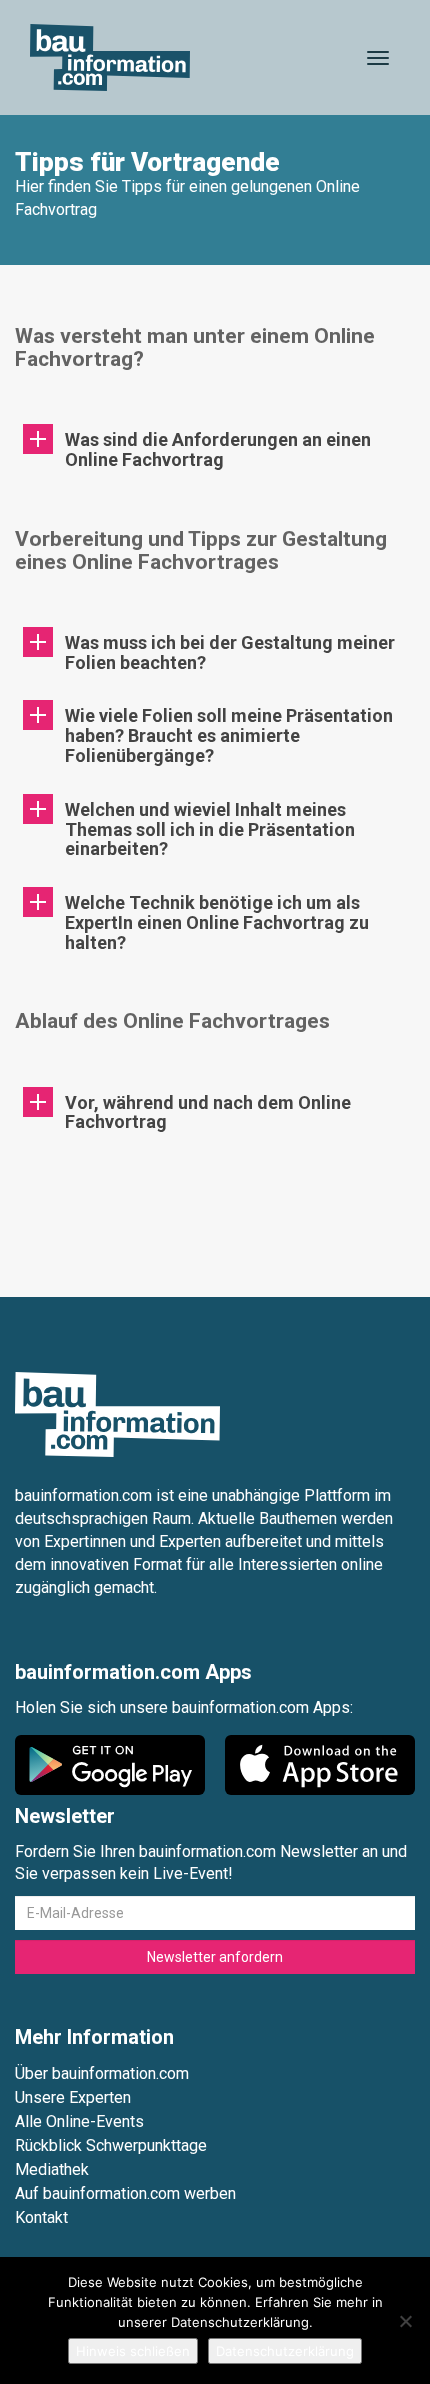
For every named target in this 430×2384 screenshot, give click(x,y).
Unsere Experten (73, 2097)
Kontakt (41, 2217)
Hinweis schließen (133, 2351)
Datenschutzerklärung (285, 2351)
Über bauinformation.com (102, 2073)
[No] (405, 2321)
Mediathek (52, 2169)
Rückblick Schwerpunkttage (111, 2145)
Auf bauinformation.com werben (125, 2193)
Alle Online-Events (79, 2121)
